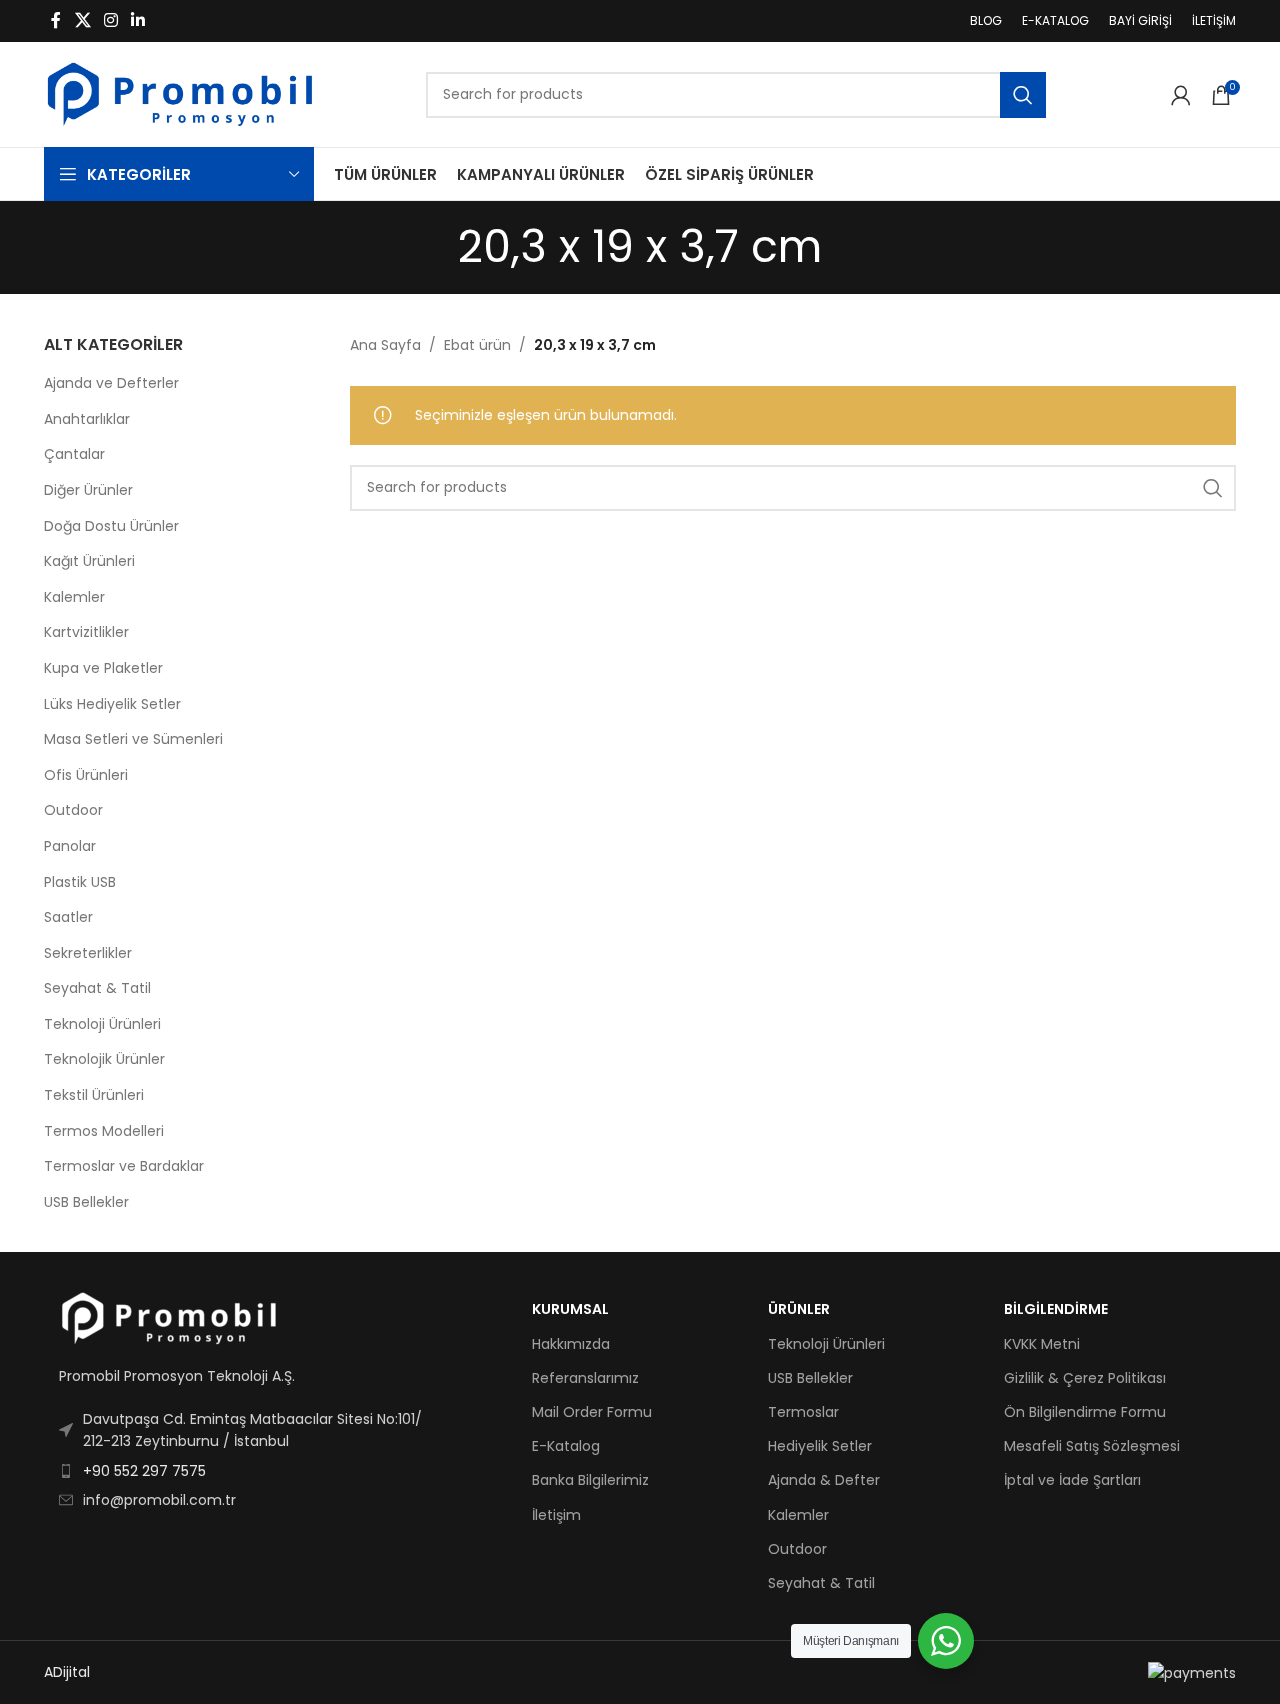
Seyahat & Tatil (97, 988)
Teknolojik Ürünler (104, 1059)
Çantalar (74, 454)
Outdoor (73, 810)
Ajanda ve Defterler (111, 383)
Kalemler (74, 597)
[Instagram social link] (110, 20)
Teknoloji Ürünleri (102, 1024)
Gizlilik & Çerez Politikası (1085, 1378)
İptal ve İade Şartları (1072, 1480)
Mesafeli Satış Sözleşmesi (1092, 1446)
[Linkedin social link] (138, 20)
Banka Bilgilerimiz (590, 1480)
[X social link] (82, 20)
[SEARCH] (1023, 95)
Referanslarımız (585, 1378)
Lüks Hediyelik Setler (112, 704)
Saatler (68, 917)
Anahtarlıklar (87, 419)
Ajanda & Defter (824, 1480)
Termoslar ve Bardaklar (124, 1166)
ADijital (67, 1672)
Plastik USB (80, 882)
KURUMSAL (570, 1309)
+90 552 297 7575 (144, 1471)
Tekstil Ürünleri (94, 1095)
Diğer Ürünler (88, 490)
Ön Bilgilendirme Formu (1085, 1412)
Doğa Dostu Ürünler (111, 526)
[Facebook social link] (56, 20)
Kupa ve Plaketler (103, 668)
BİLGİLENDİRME (1056, 1309)
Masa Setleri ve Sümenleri (133, 739)
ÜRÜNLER (799, 1309)
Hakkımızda (571, 1344)
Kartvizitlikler (86, 632)
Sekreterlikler (88, 953)
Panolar (70, 846)
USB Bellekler (86, 1202)
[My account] (1181, 95)
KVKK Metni (1042, 1344)
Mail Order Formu (592, 1412)
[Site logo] (180, 93)
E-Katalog (566, 1446)
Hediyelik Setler (820, 1446)
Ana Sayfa (385, 345)
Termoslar (803, 1412)
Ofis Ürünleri (86, 775)
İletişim (556, 1515)
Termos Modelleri (104, 1131)
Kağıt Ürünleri (89, 561)
